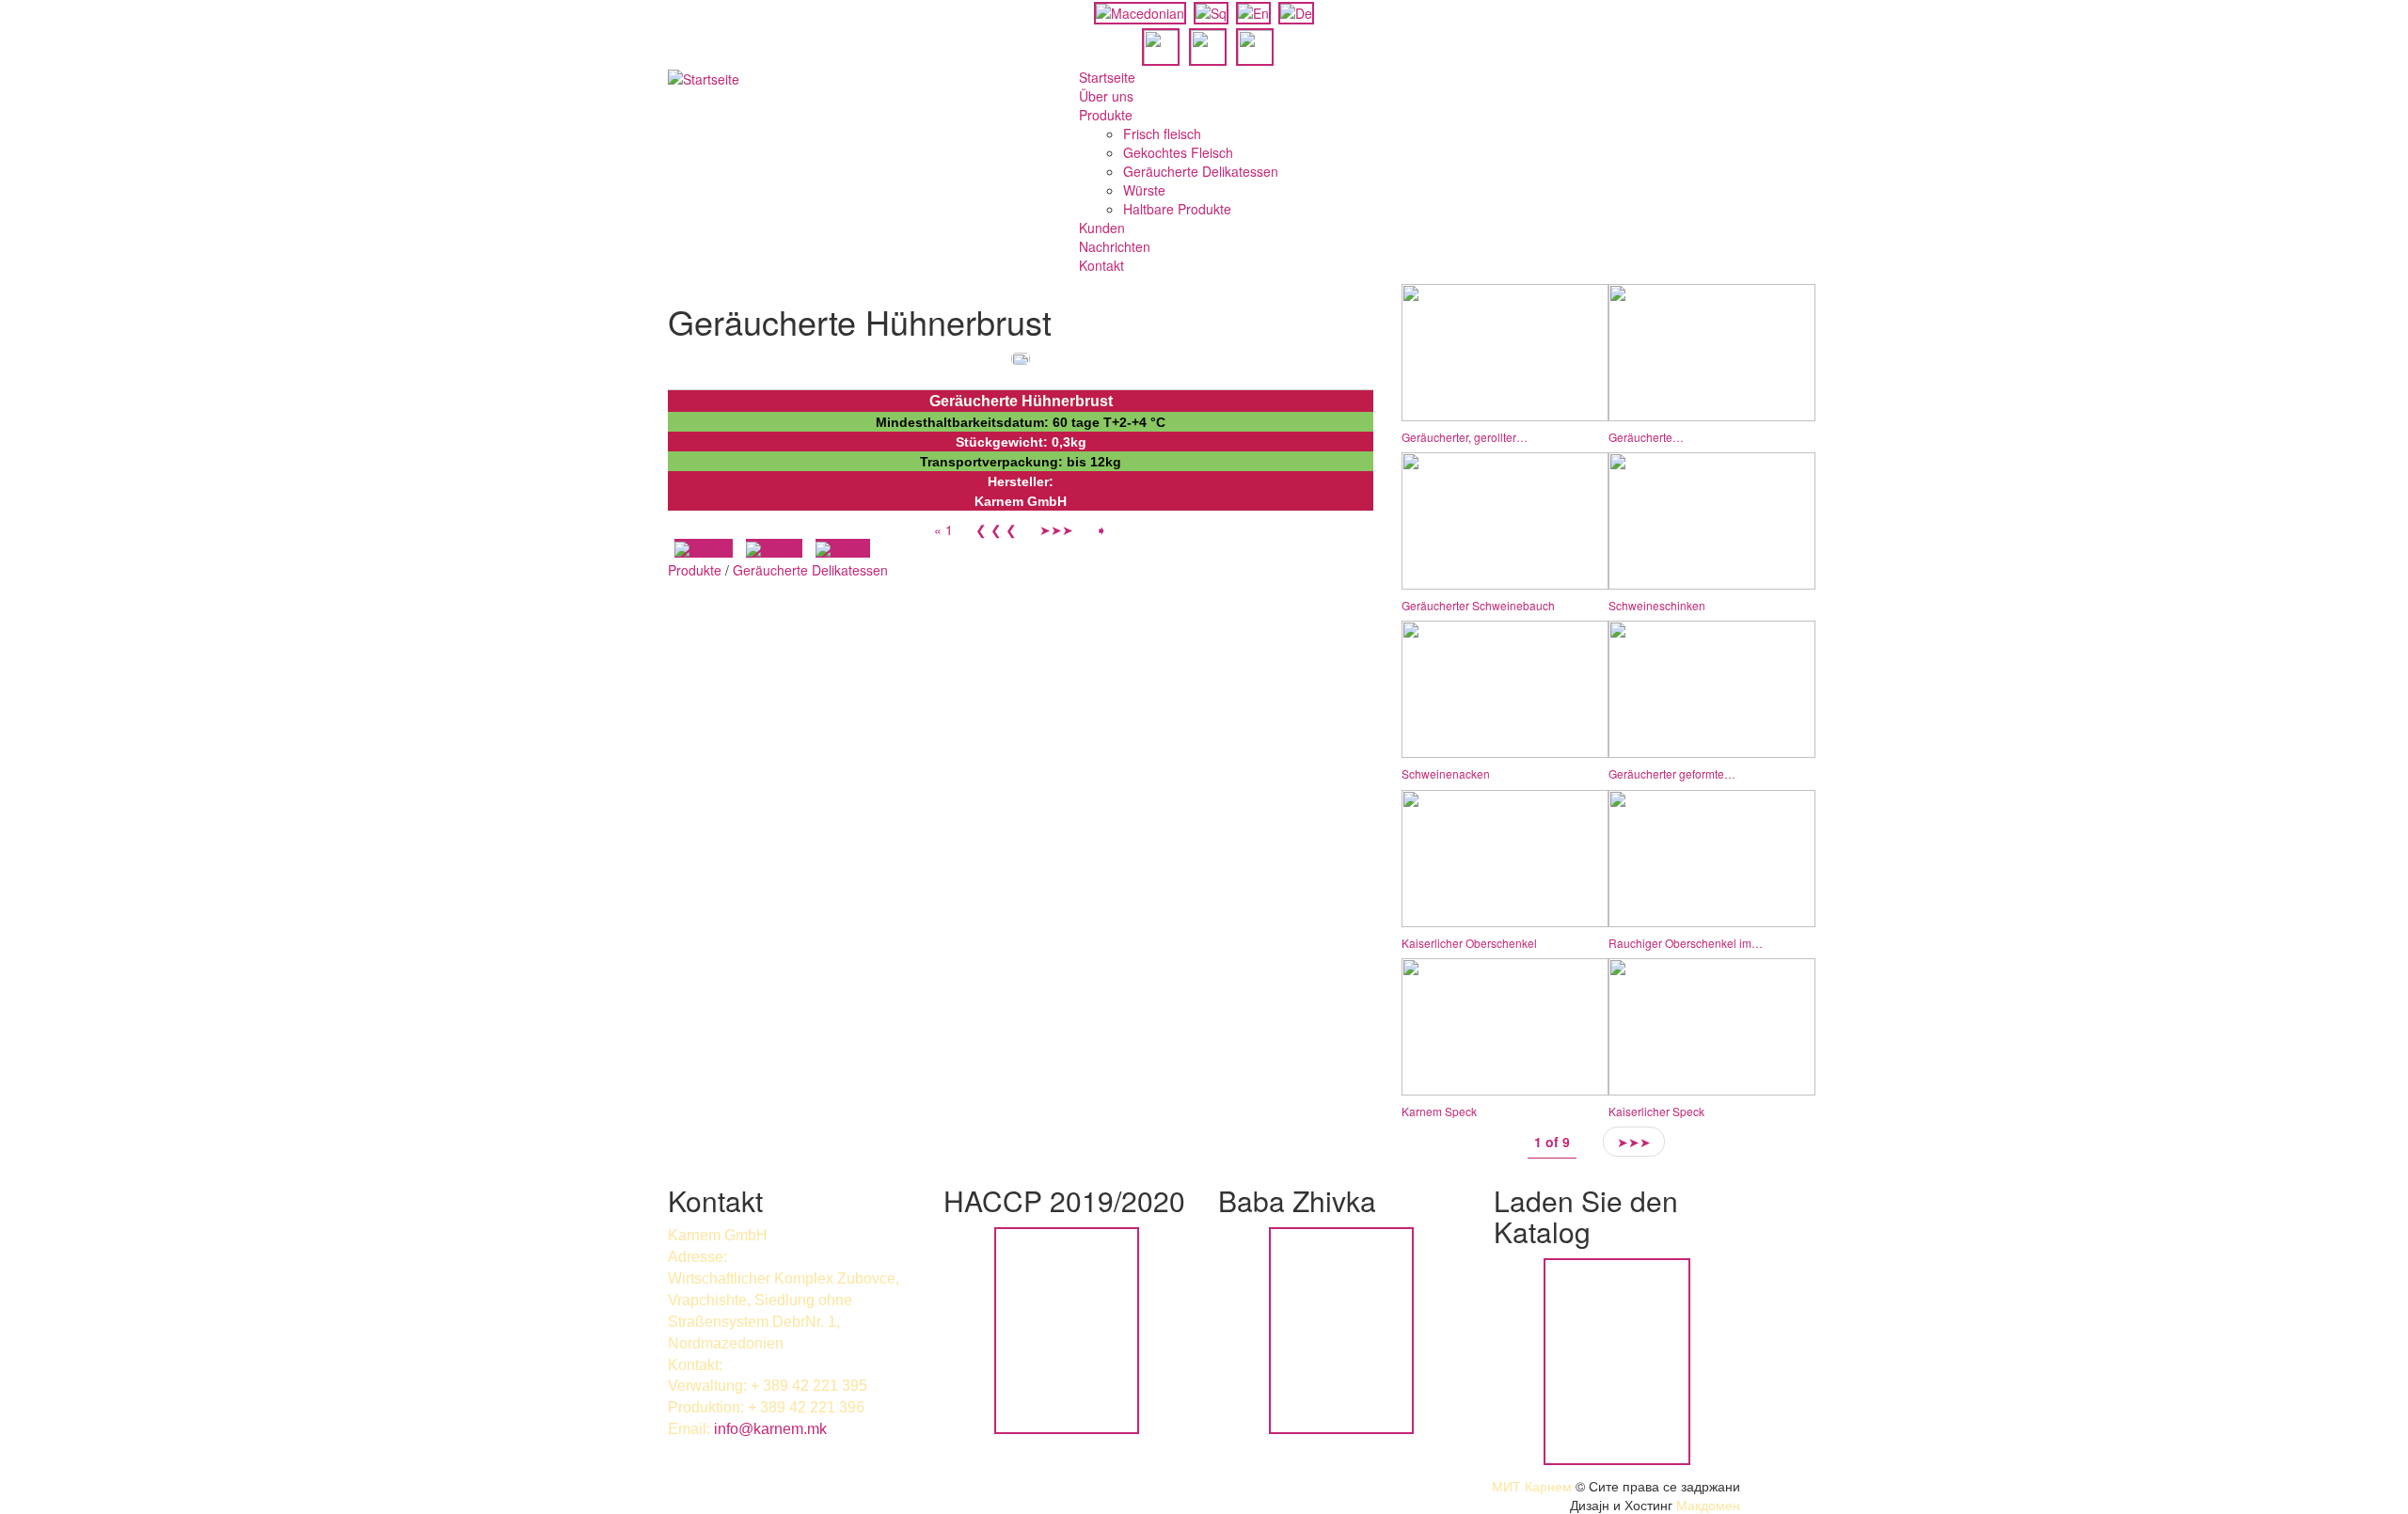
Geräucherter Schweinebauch (1478, 605)
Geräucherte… (1646, 437)
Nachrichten (1115, 246)
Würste (1144, 190)
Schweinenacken (1446, 773)
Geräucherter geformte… (1672, 773)
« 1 (943, 529)
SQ (791, 548)
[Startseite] (704, 77)
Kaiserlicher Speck (1656, 1111)
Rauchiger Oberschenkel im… (1686, 943)
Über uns (1106, 96)
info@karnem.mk (770, 1429)
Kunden (1102, 228)
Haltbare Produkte (1177, 209)
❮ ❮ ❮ (996, 529)
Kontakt (1101, 265)
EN (859, 548)
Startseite (1107, 77)
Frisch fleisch (1162, 134)
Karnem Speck (1439, 1111)
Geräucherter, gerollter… (1465, 437)
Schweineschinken (1657, 605)
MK (721, 548)
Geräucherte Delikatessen (1201, 171)
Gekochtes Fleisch (1178, 152)
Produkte (1106, 115)
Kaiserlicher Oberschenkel (1469, 943)
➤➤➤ (1056, 529)
